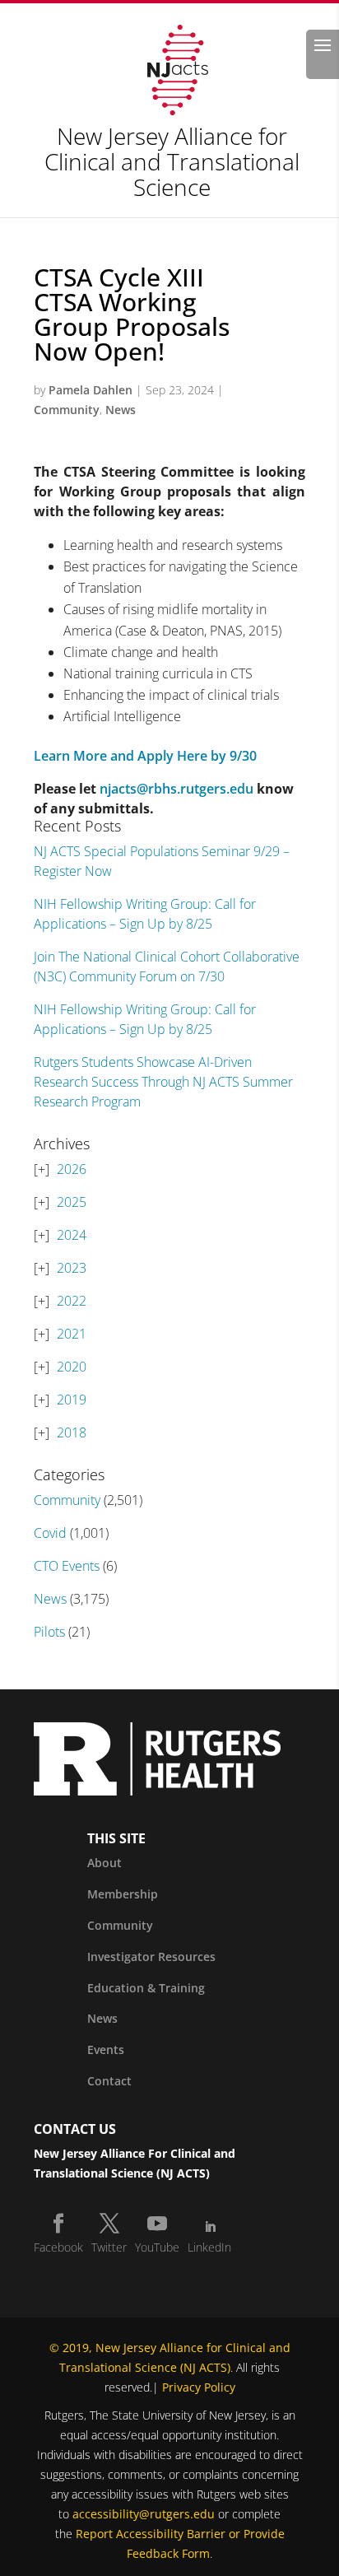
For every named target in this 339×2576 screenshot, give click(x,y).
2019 (72, 1400)
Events (106, 2050)
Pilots (49, 1632)
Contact (109, 2081)
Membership (123, 1894)
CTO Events (67, 1566)
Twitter (109, 2247)
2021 (72, 1334)
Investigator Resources (151, 1956)
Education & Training (146, 1988)
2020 (72, 1367)
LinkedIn (209, 2247)
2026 (72, 1169)
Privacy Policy (199, 2387)
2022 (72, 1301)
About (104, 1863)
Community (67, 410)
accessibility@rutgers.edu (144, 2514)
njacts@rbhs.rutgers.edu (176, 789)
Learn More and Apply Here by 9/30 (145, 756)
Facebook (58, 2247)
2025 (72, 1202)
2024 (72, 1235)
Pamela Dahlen (91, 390)
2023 (72, 1268)
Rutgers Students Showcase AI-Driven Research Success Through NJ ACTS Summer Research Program (163, 1082)
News (121, 410)
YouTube (157, 2247)
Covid (50, 1533)
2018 (72, 1432)
